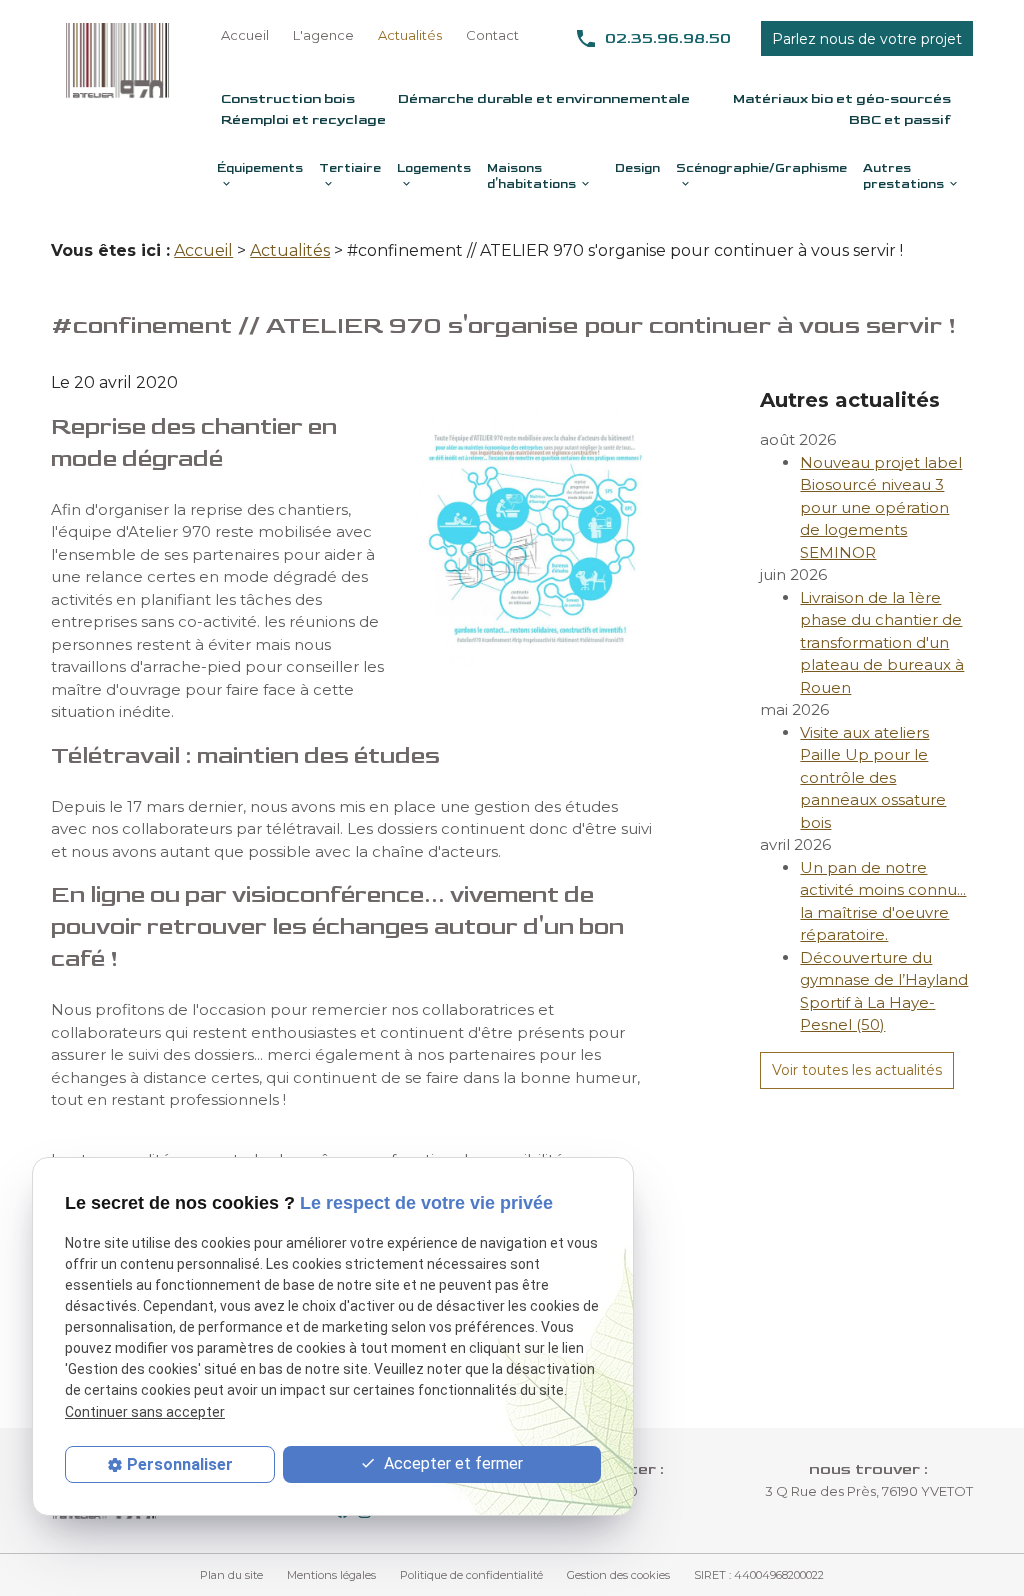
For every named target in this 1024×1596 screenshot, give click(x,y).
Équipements (260, 168)
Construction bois (288, 98)
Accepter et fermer (451, 1463)
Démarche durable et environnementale (544, 98)
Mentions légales (331, 1575)
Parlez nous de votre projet (867, 39)
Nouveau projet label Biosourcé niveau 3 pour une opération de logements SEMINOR (881, 507)
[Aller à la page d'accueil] (118, 60)
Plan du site (231, 1575)
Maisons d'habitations (531, 176)
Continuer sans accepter (145, 1412)
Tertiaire (350, 168)
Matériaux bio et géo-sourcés (842, 98)
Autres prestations (903, 176)
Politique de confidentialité (471, 1575)
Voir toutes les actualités (857, 1070)
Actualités (410, 35)
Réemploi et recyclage (303, 119)
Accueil (245, 35)
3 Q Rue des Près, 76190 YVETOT (869, 1491)
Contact (492, 35)
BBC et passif (900, 119)
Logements (434, 168)
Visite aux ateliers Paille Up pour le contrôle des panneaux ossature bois (873, 777)
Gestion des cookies (618, 1575)
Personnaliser (180, 1464)
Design (637, 168)
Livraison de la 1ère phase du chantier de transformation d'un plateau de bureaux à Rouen (882, 642)
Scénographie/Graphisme (761, 168)
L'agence (323, 35)
